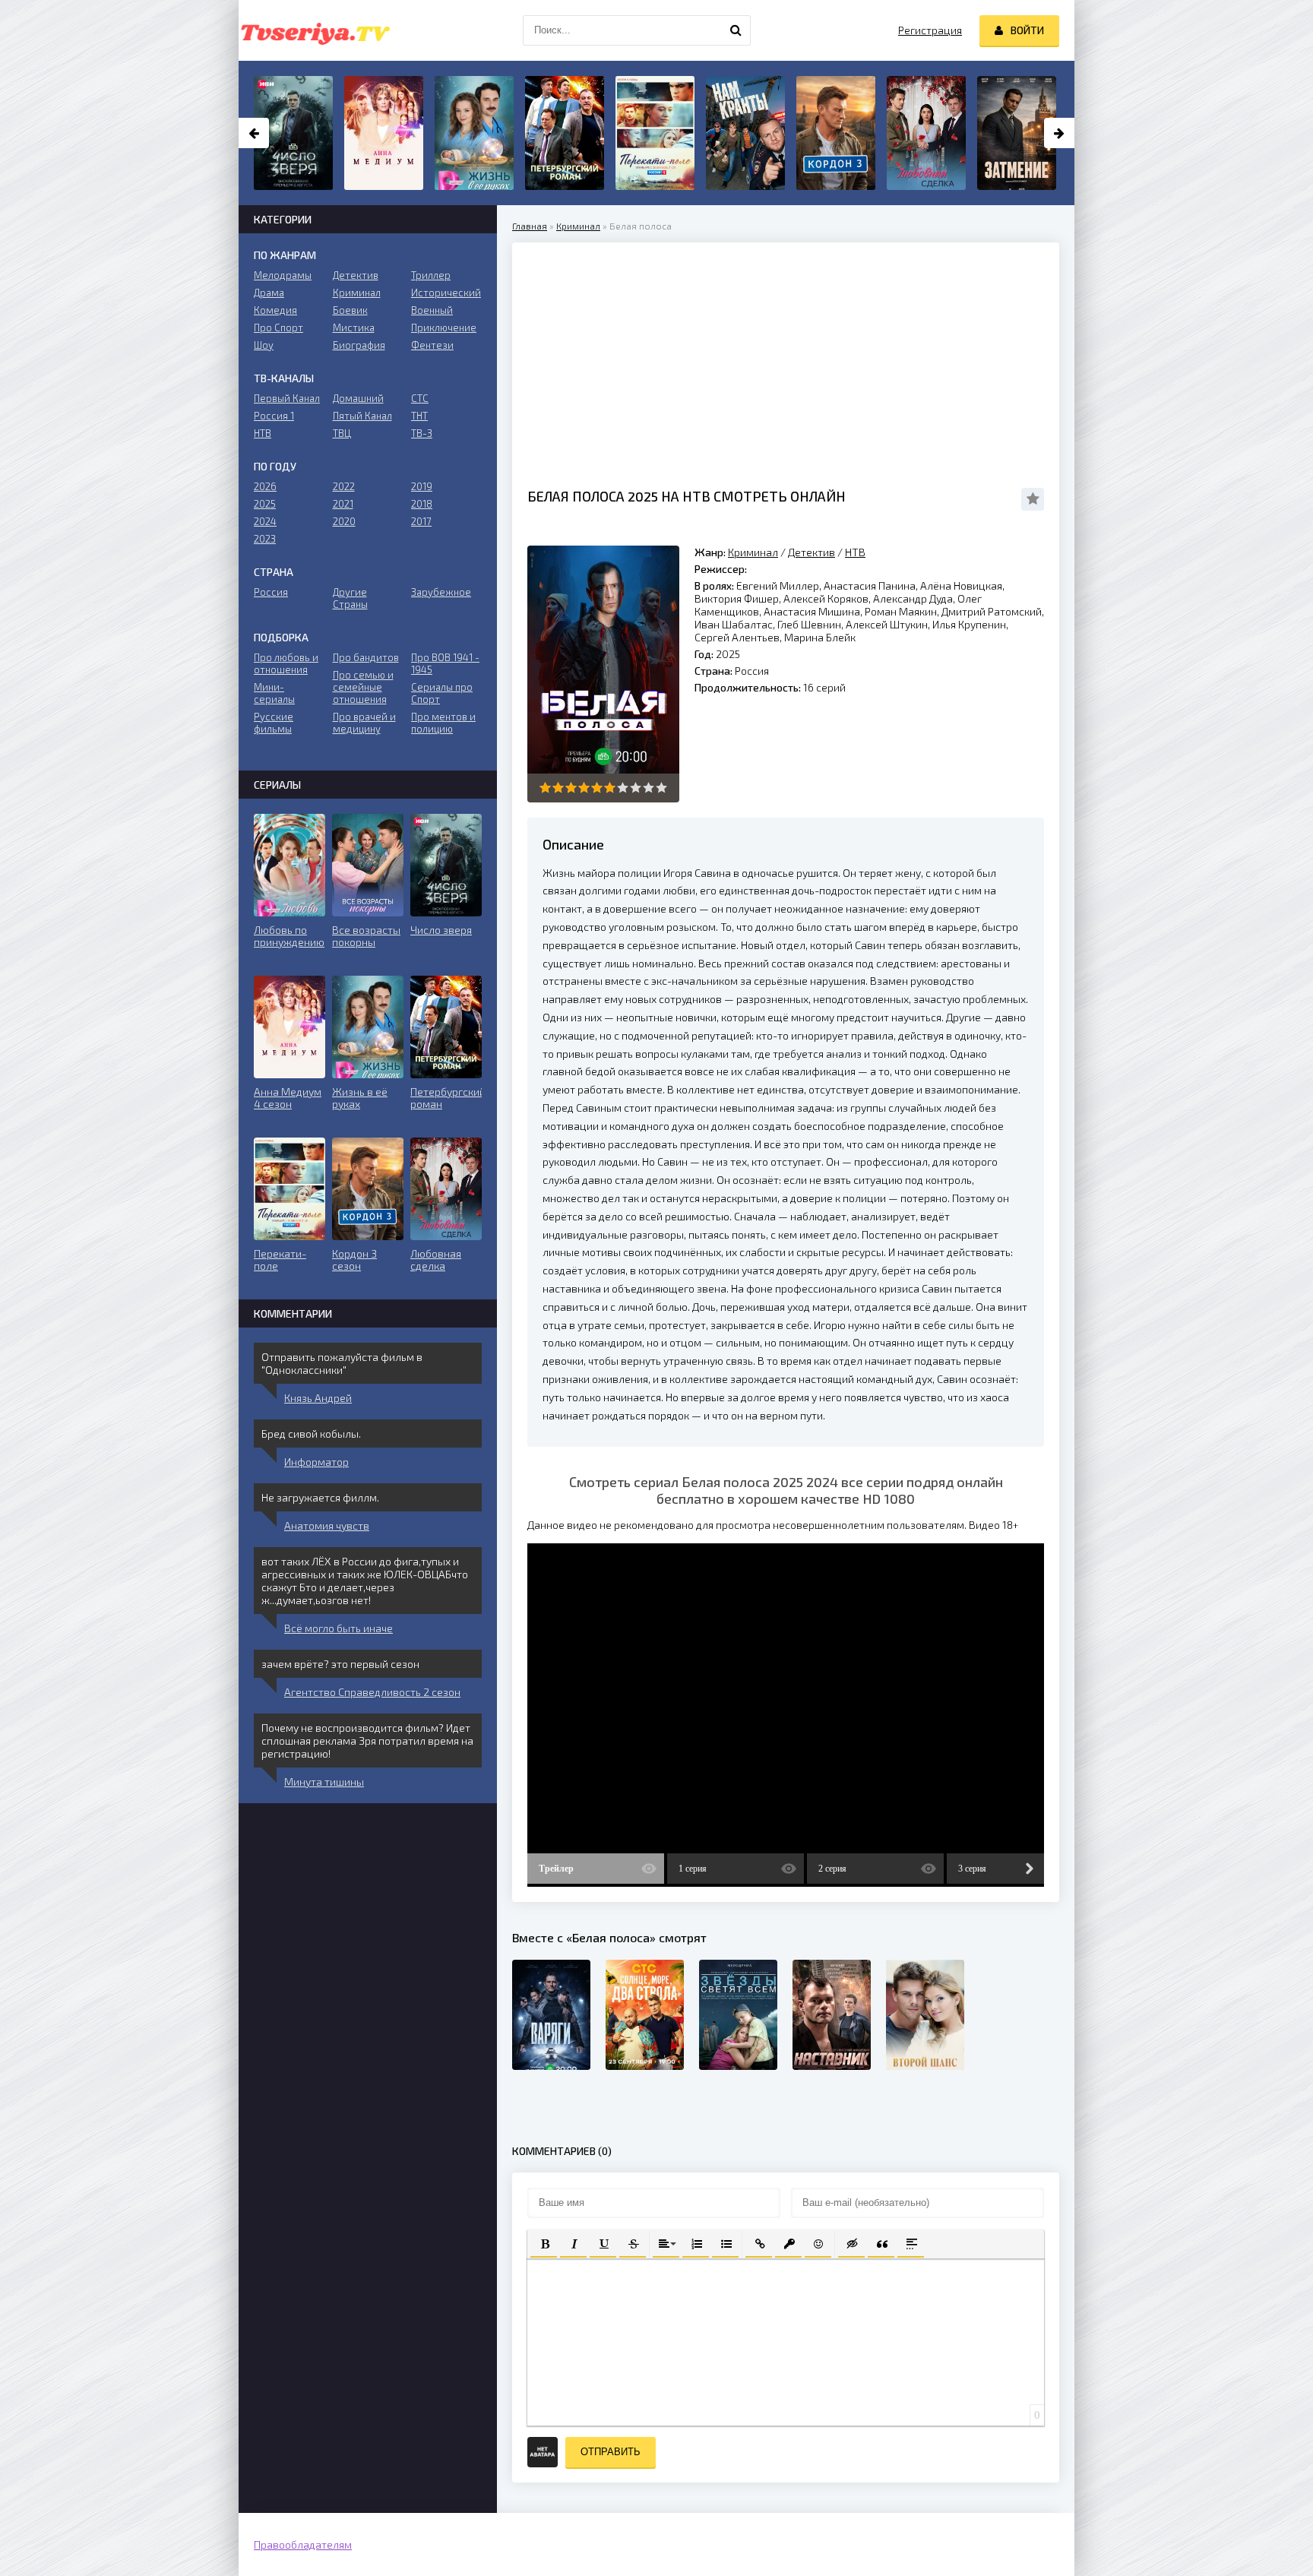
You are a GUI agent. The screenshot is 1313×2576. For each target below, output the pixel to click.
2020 (344, 521)
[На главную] (315, 30)
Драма (269, 293)
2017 (421, 521)
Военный (432, 310)
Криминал (578, 226)
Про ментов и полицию (443, 723)
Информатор (316, 1462)
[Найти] (736, 30)
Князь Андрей (318, 1398)
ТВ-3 (422, 433)
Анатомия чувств (327, 1525)
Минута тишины (324, 1782)
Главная (530, 226)
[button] (544, 2243)
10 (661, 788)
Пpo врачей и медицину (364, 723)
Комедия (275, 310)
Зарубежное (441, 592)
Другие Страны (350, 598)
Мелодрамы (283, 275)
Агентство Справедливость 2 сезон (372, 1692)
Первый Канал (287, 398)
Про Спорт (278, 328)
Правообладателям (303, 2544)
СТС (420, 398)
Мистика (354, 328)
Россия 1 (274, 416)
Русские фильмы (274, 723)
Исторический (446, 293)
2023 (265, 539)
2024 (265, 521)
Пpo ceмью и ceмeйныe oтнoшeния (363, 687)
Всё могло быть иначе (339, 1628)
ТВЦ (342, 433)
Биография (359, 345)
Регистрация (930, 30)
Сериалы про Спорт (442, 693)
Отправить (611, 2452)
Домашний (358, 398)
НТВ (855, 552)
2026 (265, 486)
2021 (343, 504)
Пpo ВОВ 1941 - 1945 (445, 663)
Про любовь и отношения (286, 663)
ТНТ (419, 416)
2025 (265, 504)
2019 (422, 486)
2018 (422, 504)
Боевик (350, 310)
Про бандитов (366, 657)
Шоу (264, 345)
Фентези (432, 345)
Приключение (444, 328)
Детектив (812, 552)
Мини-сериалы (274, 693)
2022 (344, 486)
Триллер (431, 275)
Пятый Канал (362, 416)
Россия (271, 592)
